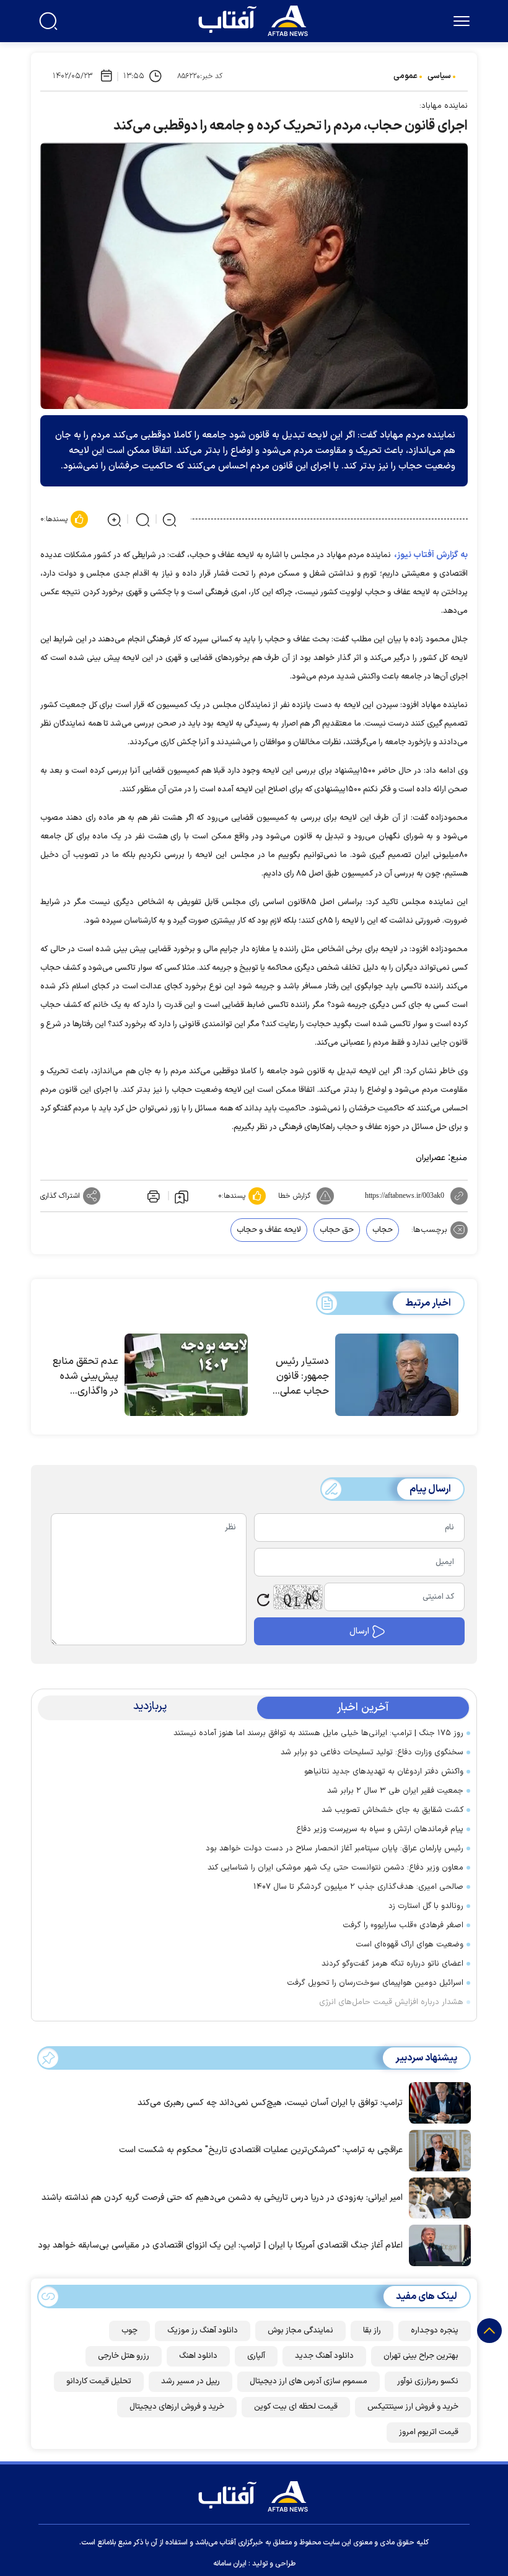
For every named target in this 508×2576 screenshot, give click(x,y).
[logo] (256, 19)
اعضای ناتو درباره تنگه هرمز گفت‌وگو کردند (392, 1964)
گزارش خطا (294, 1196)
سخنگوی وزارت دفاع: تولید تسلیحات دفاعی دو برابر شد (372, 1752)
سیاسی (439, 76)
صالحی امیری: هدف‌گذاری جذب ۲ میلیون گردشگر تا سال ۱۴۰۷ (358, 1887)
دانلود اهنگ (198, 2356)
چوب (129, 2331)
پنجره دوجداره (435, 2331)
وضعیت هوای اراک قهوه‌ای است (409, 1945)
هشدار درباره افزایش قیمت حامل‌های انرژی (391, 2002)
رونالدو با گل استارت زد (426, 1906)
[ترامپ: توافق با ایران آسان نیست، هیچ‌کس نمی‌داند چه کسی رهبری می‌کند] (437, 2102)
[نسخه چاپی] (152, 1196)
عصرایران (431, 1158)
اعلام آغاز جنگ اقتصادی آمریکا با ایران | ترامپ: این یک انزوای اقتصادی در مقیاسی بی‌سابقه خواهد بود (220, 2245)
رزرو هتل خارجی (124, 2356)
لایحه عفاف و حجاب (269, 1230)
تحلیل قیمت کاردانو (99, 2381)
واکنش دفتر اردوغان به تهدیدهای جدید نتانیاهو (384, 1772)
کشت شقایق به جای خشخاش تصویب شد (392, 1810)
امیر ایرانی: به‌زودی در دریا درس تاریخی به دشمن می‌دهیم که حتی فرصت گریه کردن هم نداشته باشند (222, 2198)
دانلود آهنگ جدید (324, 2356)
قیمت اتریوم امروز (429, 2432)
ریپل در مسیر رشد (190, 2381)
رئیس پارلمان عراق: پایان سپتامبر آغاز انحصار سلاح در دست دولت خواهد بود (335, 1848)
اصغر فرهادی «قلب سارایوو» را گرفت (403, 1925)
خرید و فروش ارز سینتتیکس (413, 2407)
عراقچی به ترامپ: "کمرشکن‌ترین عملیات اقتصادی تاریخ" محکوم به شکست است (261, 2150)
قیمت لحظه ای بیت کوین (296, 2407)
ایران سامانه (230, 2564)
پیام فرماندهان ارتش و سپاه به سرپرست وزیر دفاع (380, 1829)
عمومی (405, 76)
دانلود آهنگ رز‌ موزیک (203, 2331)
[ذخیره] (182, 1196)
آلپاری (256, 2356)
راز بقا (372, 2331)
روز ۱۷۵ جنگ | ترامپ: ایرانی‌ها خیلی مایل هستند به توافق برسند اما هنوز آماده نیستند (318, 1733)
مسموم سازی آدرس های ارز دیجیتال (309, 2381)
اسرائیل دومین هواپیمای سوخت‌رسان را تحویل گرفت (375, 1983)
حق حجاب (337, 1230)
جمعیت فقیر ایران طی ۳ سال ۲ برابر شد (395, 1791)
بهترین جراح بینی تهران (421, 2356)
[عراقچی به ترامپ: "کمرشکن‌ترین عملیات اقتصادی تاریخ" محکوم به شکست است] (437, 2150)
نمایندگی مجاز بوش (300, 2331)
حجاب (383, 1230)
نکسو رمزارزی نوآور (428, 2381)
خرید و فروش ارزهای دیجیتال (177, 2407)
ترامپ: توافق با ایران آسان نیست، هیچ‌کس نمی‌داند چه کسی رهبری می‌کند (270, 2103)
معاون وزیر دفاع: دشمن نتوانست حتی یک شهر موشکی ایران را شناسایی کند (335, 1868)
